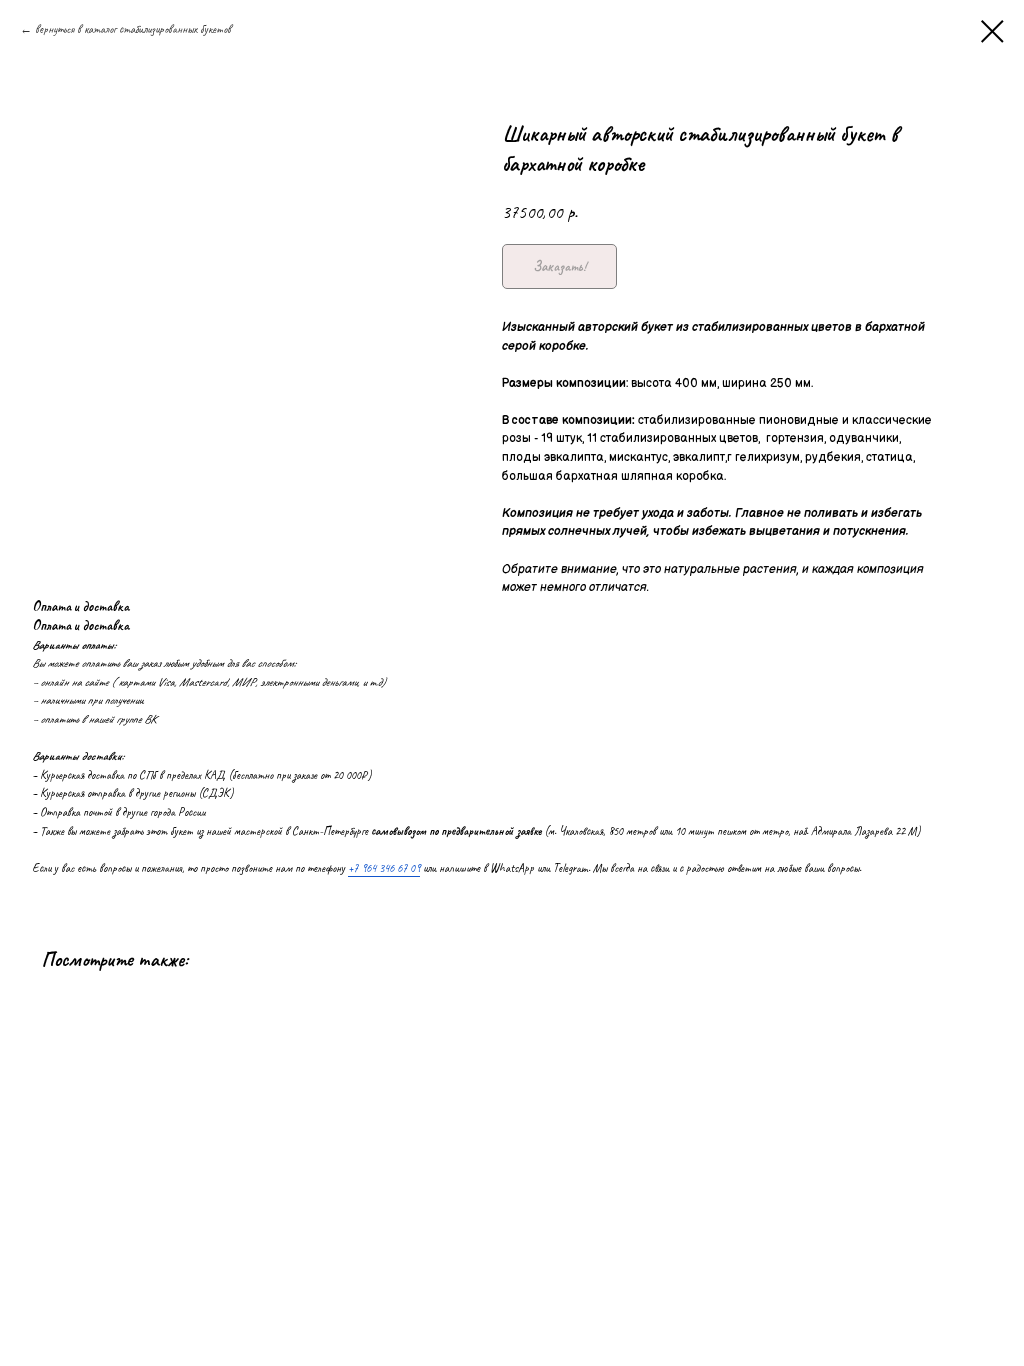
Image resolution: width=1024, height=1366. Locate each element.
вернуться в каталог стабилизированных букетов (133, 29)
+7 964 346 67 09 (384, 868)
